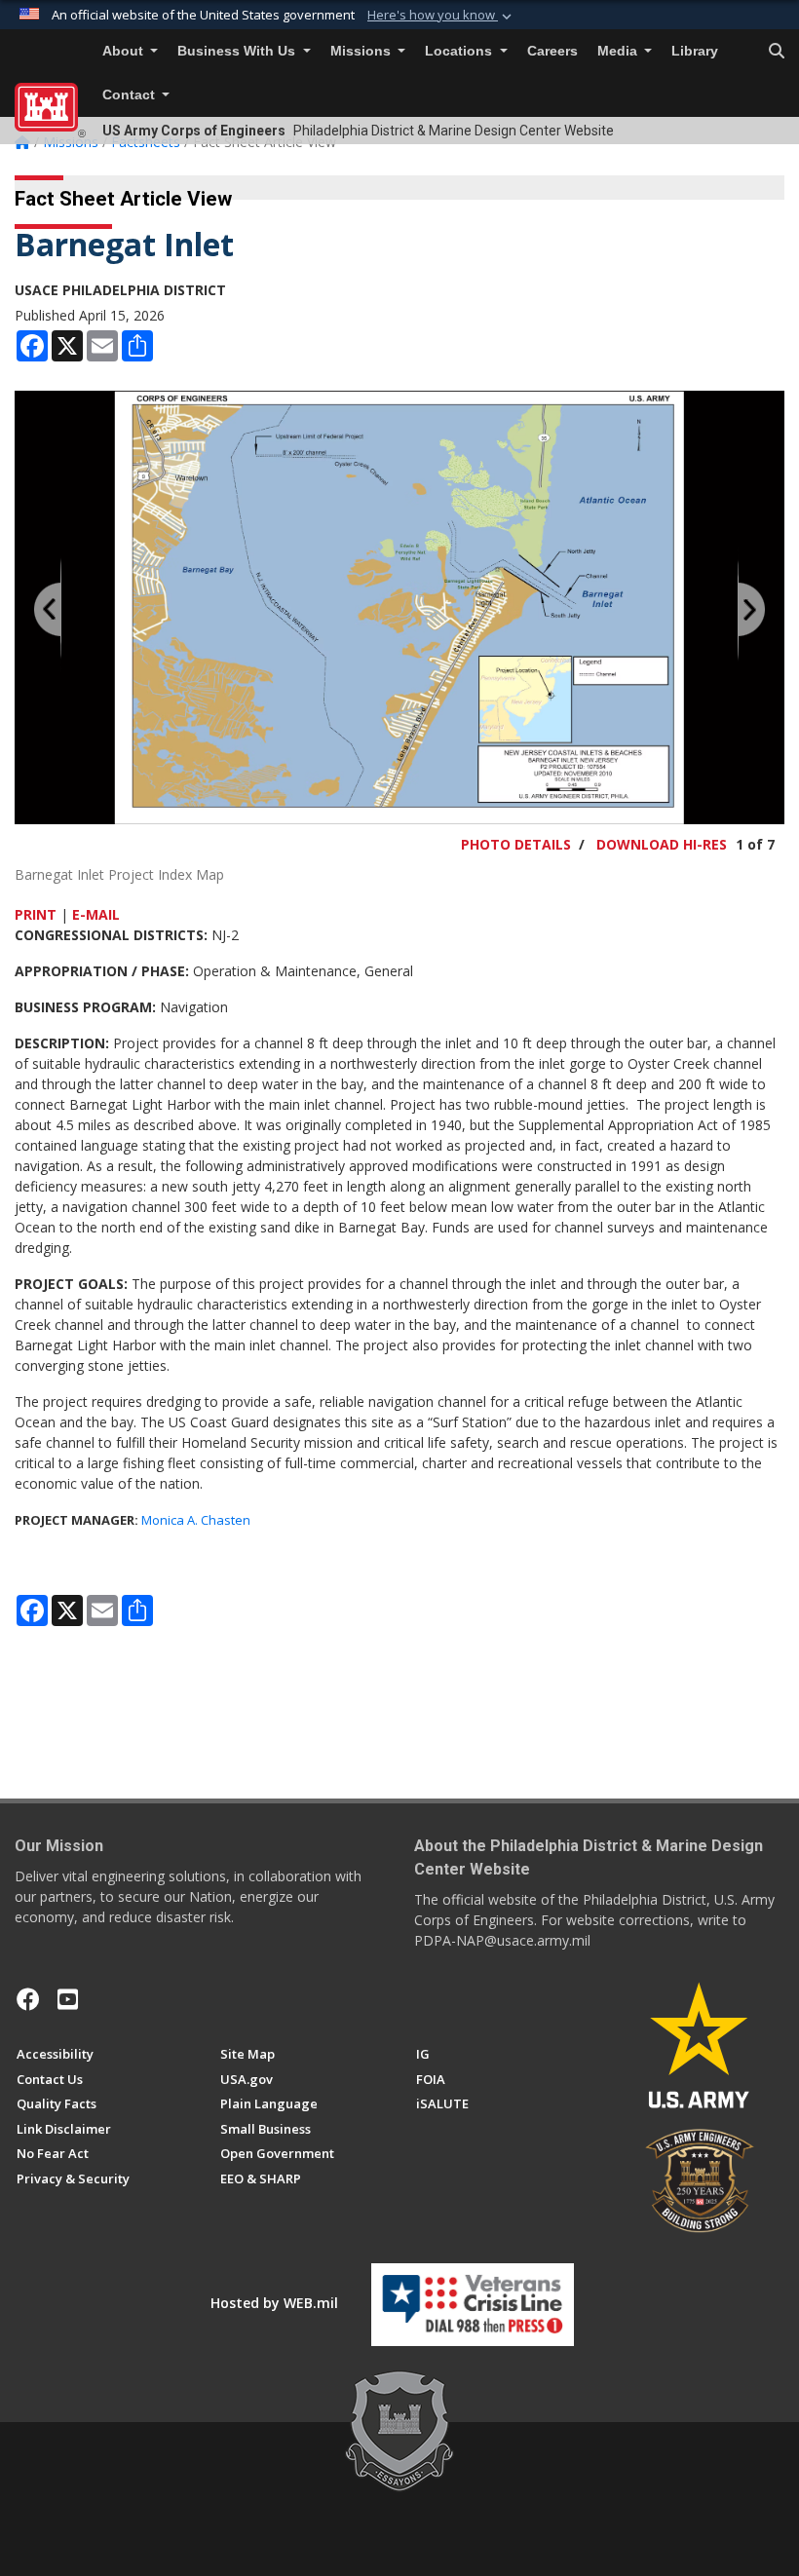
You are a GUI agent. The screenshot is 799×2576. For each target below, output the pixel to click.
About (125, 51)
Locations (460, 51)
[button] (441, 16)
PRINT (36, 914)
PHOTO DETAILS (516, 844)
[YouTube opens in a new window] (68, 1999)
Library (695, 51)
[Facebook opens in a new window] (28, 1999)
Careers (552, 51)
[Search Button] (777, 52)
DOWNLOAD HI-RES (662, 844)
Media (619, 51)
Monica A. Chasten (196, 1520)
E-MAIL (96, 914)
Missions (362, 51)
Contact (131, 95)
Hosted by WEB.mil (274, 2303)
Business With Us (238, 51)
